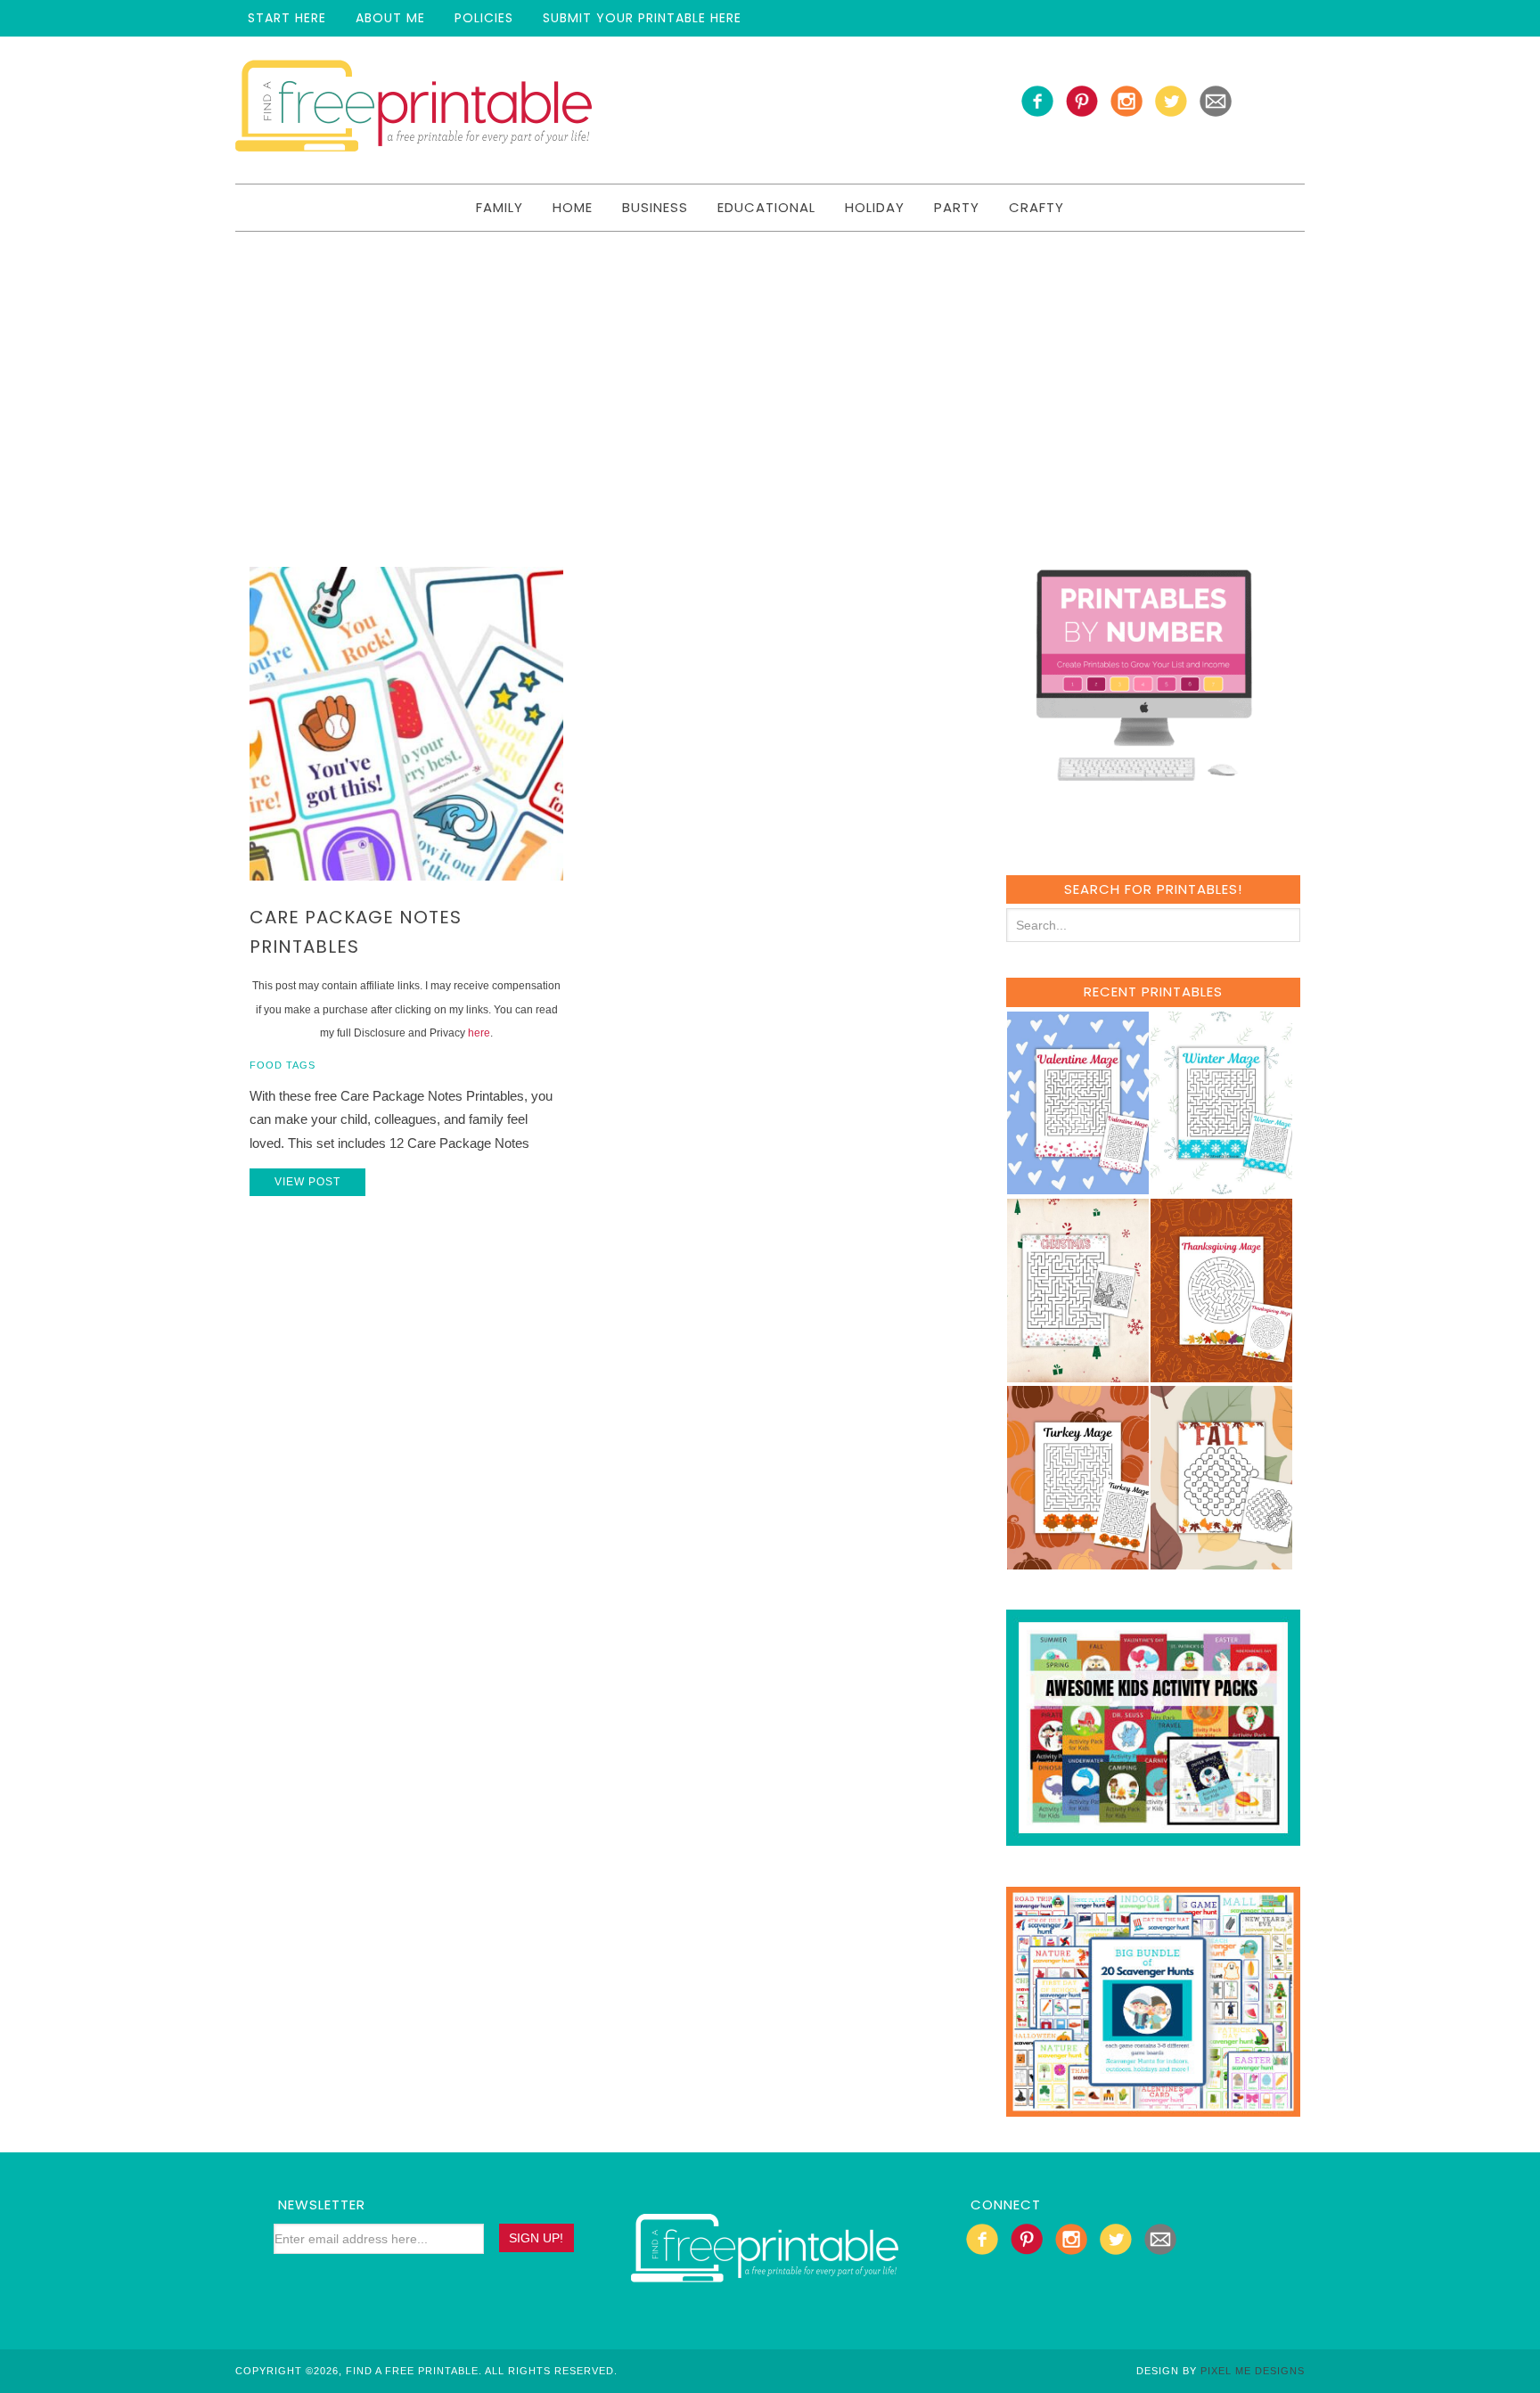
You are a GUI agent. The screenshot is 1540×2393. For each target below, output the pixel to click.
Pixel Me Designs (1253, 2371)
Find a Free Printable (414, 110)
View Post (307, 1182)
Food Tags (283, 1065)
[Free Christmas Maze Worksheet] (1077, 1374)
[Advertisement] (770, 365)
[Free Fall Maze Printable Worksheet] (1221, 1561)
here (479, 1033)
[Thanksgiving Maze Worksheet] (1221, 1374)
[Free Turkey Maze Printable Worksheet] (1077, 1561)
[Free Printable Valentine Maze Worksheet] (1077, 1186)
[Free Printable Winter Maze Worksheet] (1221, 1186)
